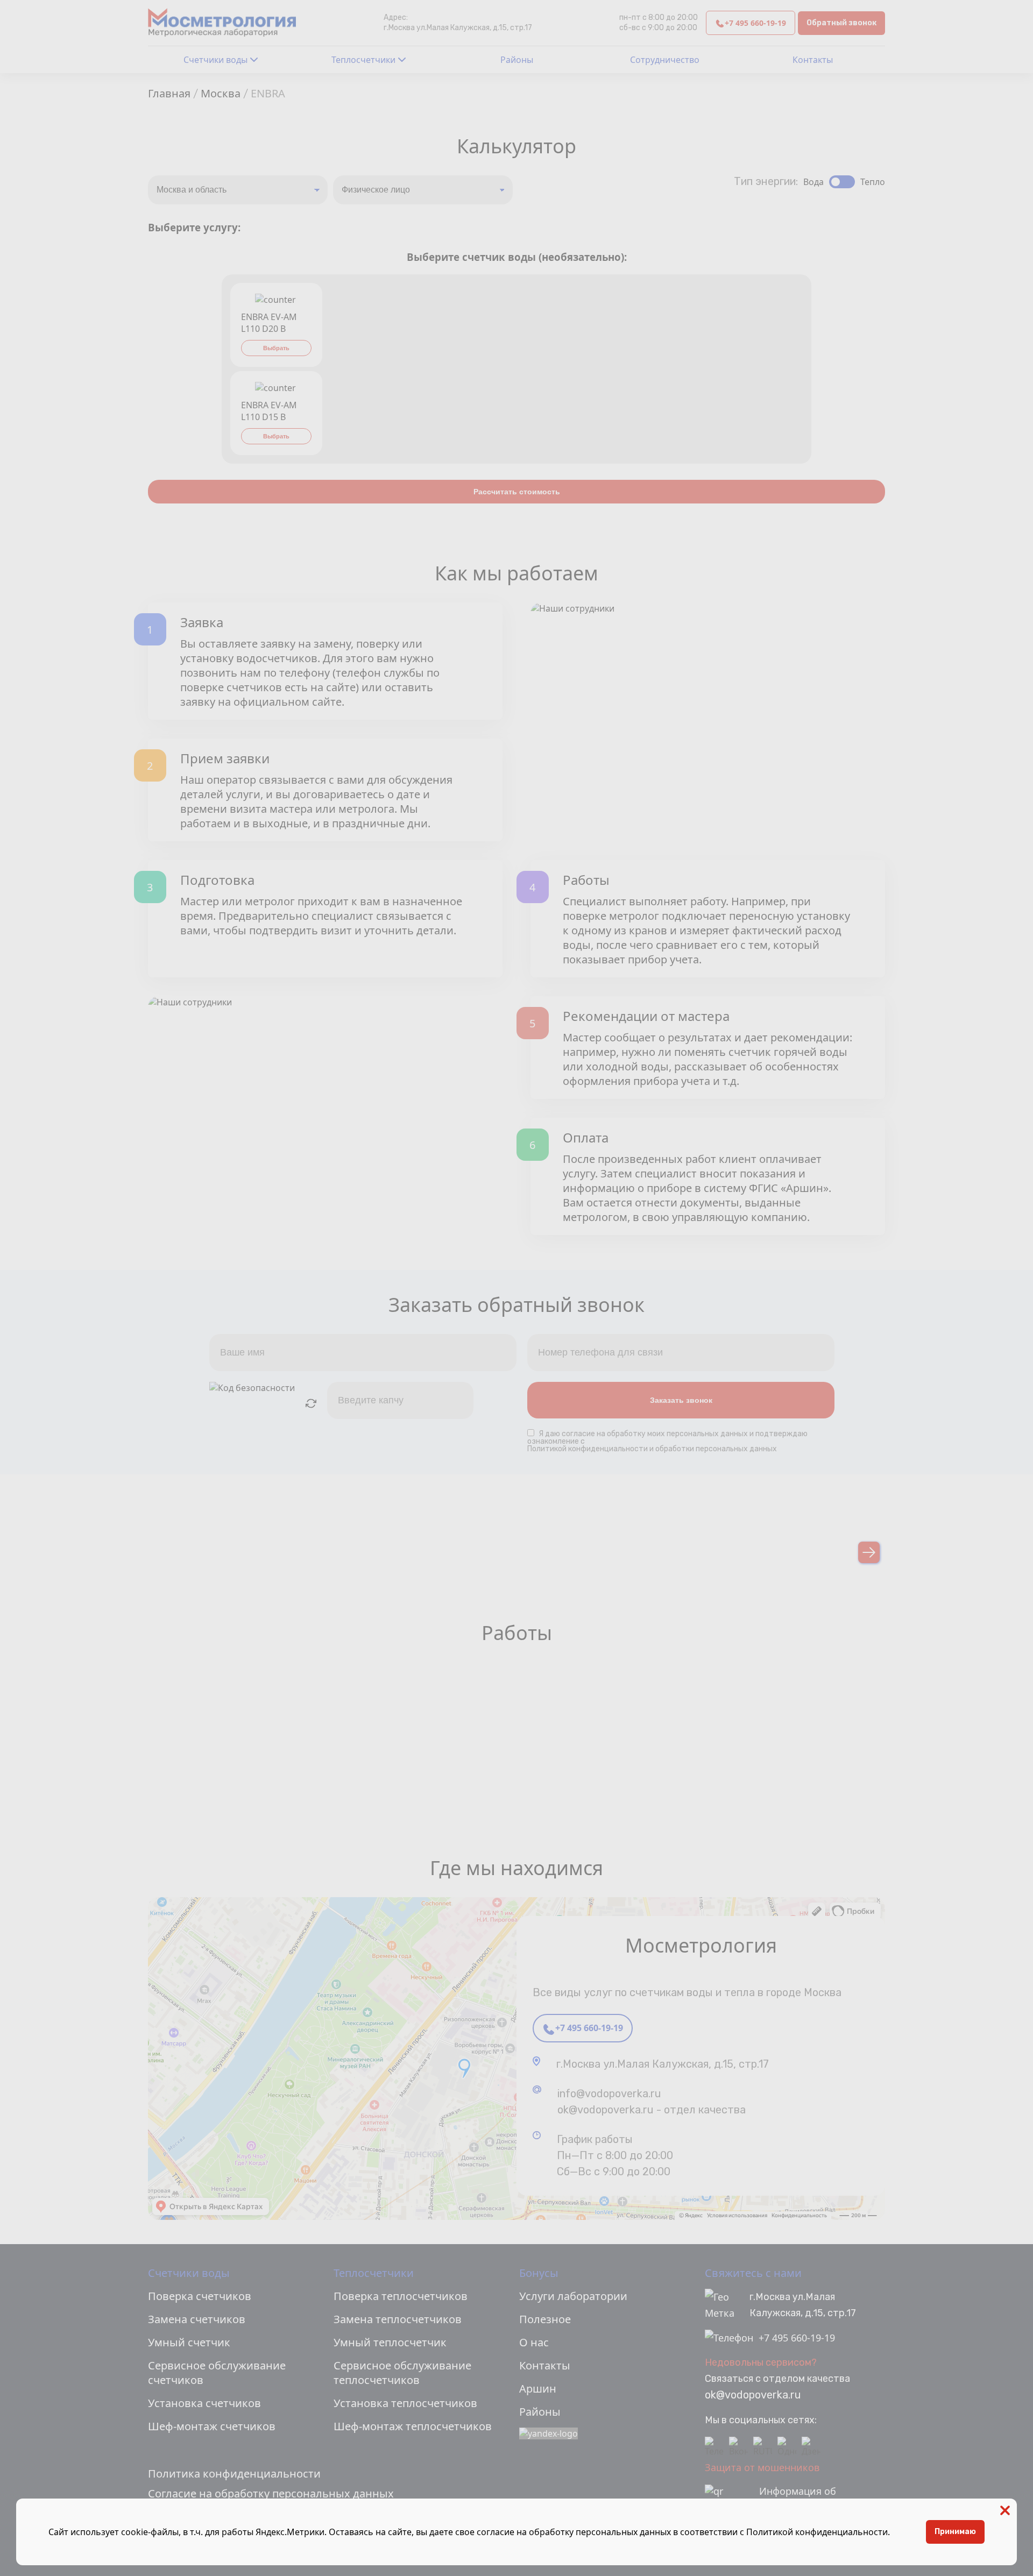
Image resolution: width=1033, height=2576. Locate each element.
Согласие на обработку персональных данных (271, 2493)
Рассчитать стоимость (517, 492)
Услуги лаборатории (573, 2296)
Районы (517, 60)
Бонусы (539, 2273)
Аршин (538, 2389)
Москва (221, 93)
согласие (578, 1434)
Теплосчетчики (363, 60)
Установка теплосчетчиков (405, 2403)
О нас (534, 2342)
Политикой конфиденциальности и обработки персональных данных (652, 1449)
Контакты (813, 60)
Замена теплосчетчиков (398, 2319)
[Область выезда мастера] (238, 190)
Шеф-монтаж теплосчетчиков (413, 2426)
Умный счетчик (189, 2342)
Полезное (545, 2319)
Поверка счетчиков (200, 2296)
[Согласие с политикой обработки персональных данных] (533, 1434)
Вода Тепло (844, 182)
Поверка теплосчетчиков (401, 2296)
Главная (169, 93)
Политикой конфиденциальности (817, 2532)
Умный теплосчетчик (390, 2342)
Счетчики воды (215, 60)
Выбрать (276, 348)
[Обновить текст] (311, 1403)
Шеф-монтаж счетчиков (212, 2426)
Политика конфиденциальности (234, 2474)
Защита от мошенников (762, 2467)
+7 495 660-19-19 (755, 23)
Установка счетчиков (204, 2403)
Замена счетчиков (197, 2319)
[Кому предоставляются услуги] (423, 190)
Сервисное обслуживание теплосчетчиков (402, 2373)
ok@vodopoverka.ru (753, 2395)
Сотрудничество (665, 60)
